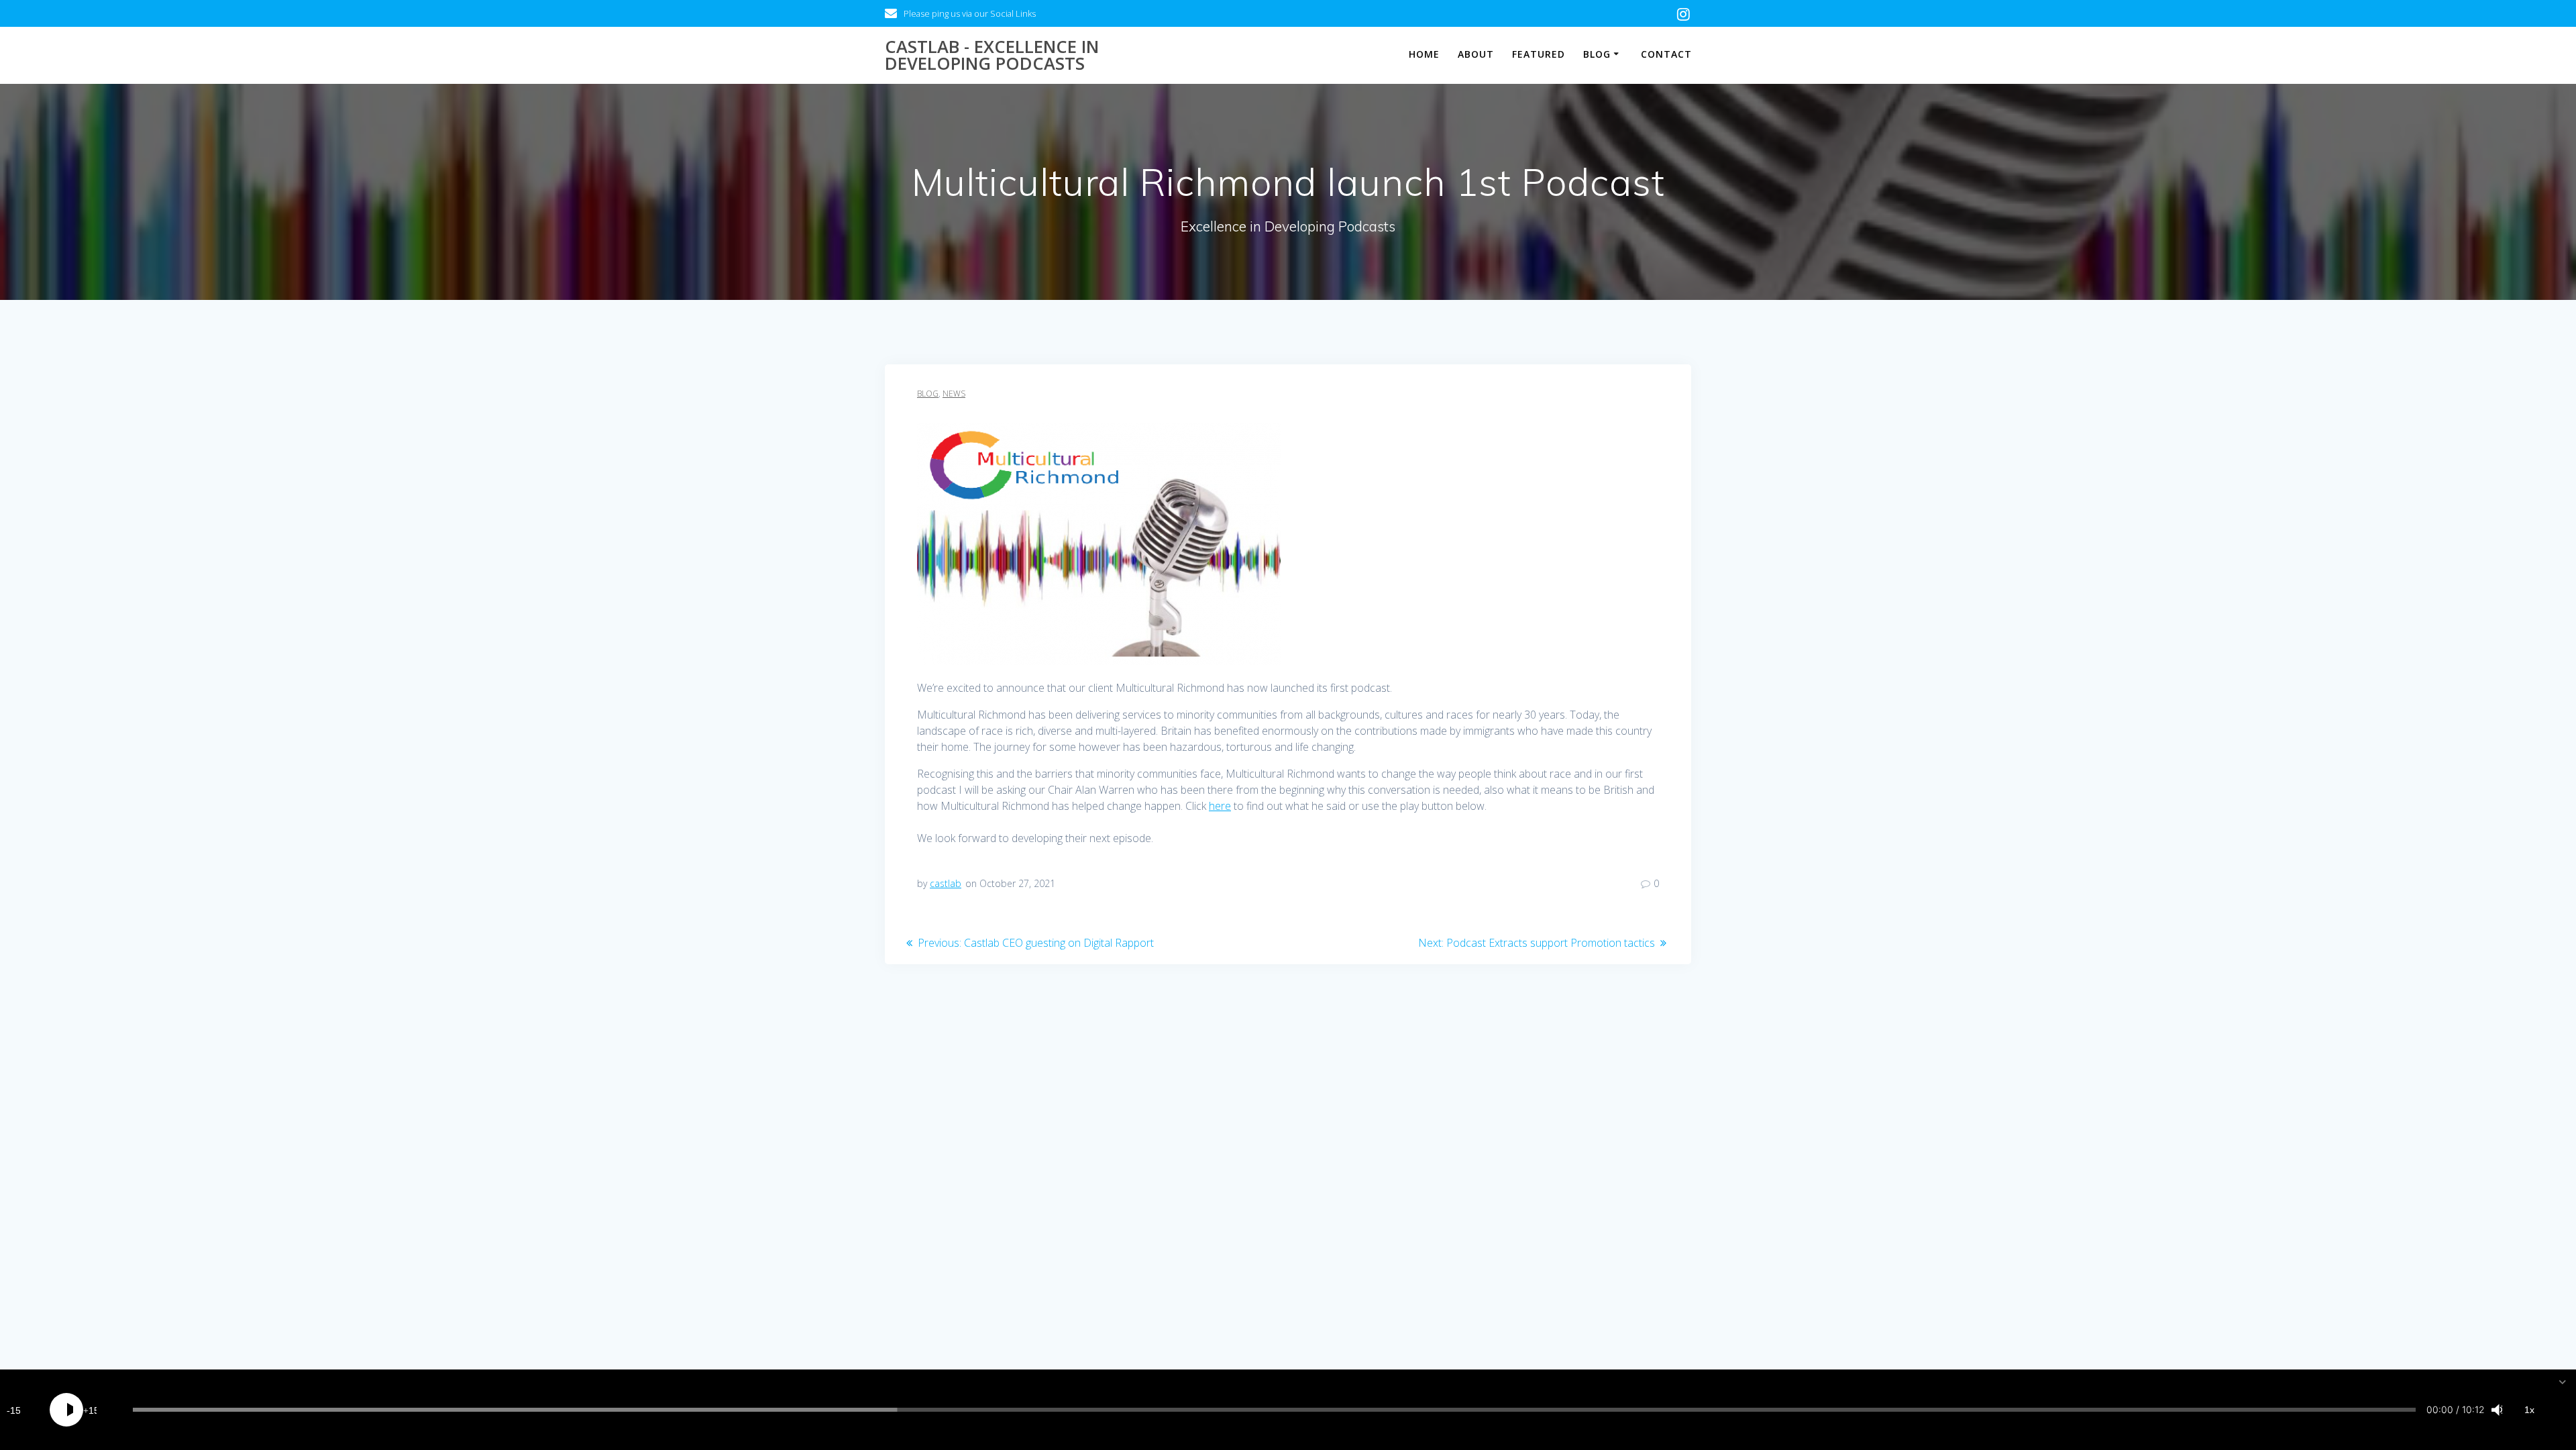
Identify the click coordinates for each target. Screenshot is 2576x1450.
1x (2529, 1410)
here (1220, 806)
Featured (1539, 54)
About (1476, 54)
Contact (1666, 54)
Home (1424, 54)
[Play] (66, 1410)
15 (15, 1410)
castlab (946, 883)
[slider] (1274, 1410)
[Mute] (2495, 1410)
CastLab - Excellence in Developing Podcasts (992, 55)
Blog (1597, 54)
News (954, 394)
